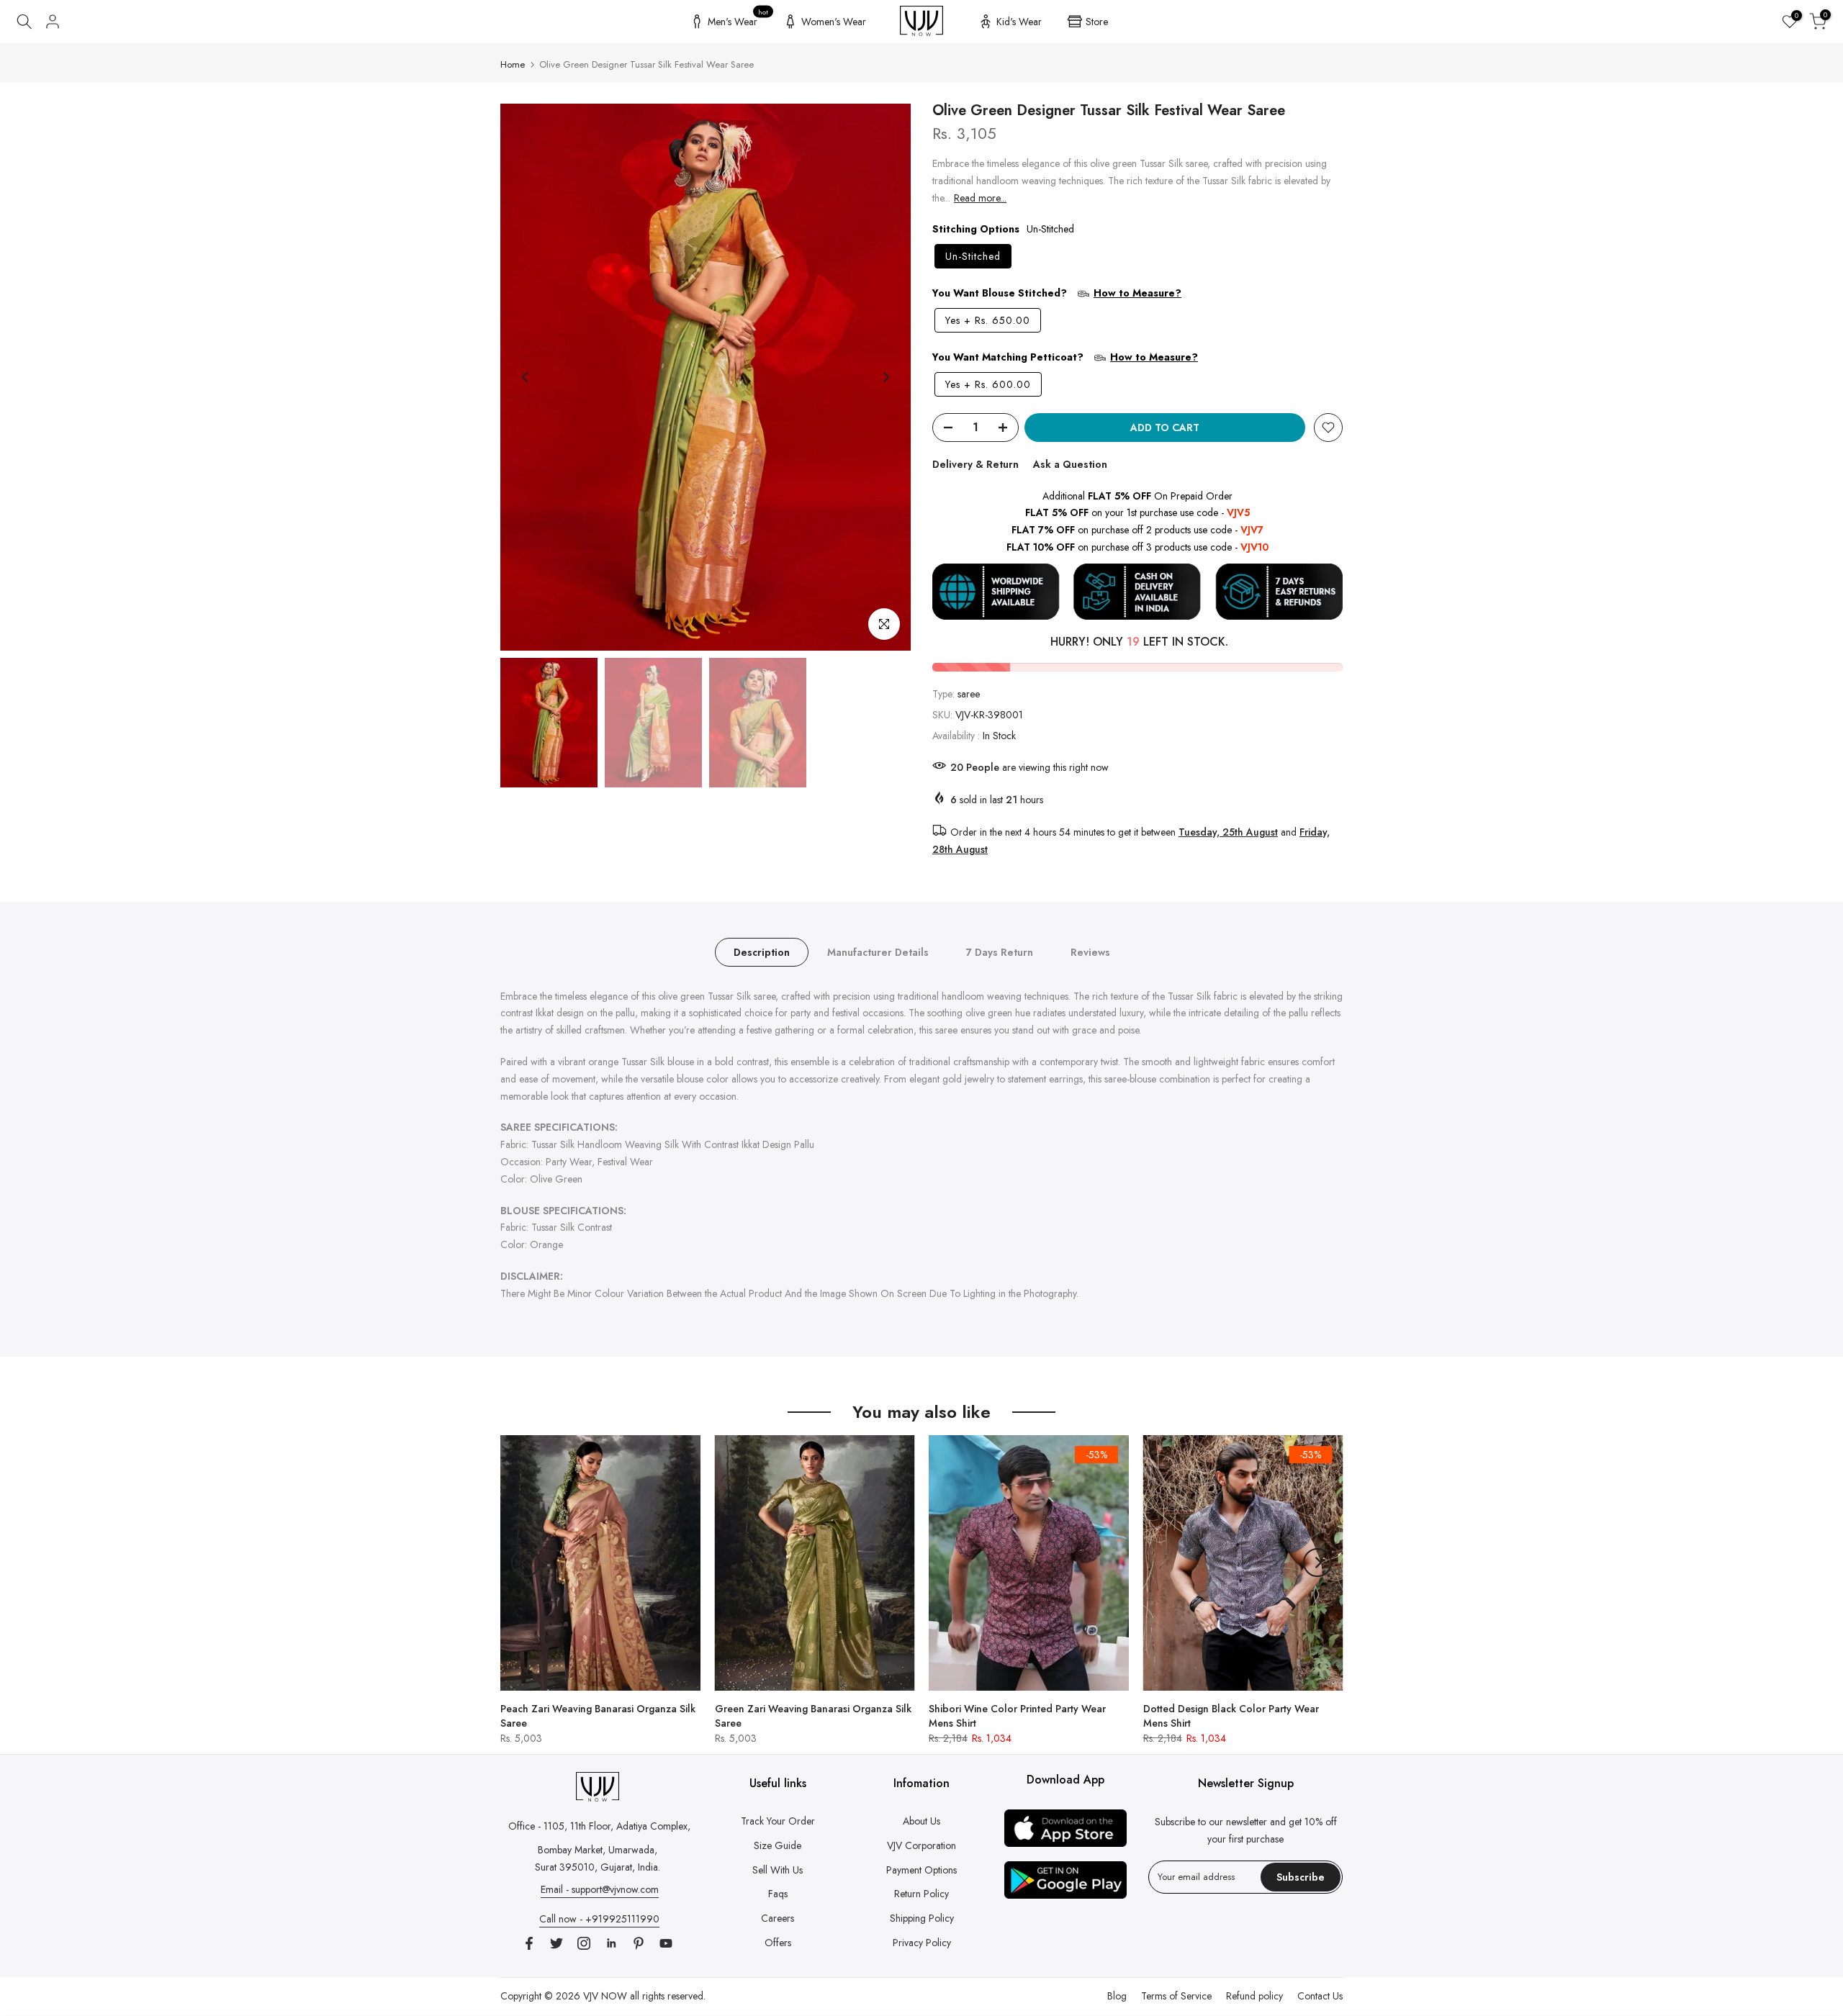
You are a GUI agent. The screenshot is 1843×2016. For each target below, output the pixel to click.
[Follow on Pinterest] (639, 1943)
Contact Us (1320, 1996)
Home (513, 64)
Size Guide (778, 1845)
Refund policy (1254, 1996)
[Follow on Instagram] (584, 1943)
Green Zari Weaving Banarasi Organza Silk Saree (813, 1715)
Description (762, 952)
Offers (778, 1943)
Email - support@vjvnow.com (600, 1889)
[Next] (886, 377)
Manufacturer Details (878, 952)
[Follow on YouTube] (666, 1943)
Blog (1117, 1996)
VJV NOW (605, 1996)
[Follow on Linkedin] (611, 1943)
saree (969, 694)
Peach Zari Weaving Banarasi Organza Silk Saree (598, 1715)
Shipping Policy (922, 1918)
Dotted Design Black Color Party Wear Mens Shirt (1231, 1715)
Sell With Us (778, 1870)
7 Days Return (1000, 952)
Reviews (1090, 952)
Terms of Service (1176, 1996)
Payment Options (921, 1870)
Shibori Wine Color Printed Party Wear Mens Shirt (1017, 1715)
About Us (921, 1821)
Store (1097, 22)
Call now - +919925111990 (599, 1919)
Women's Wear (834, 22)
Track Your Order (778, 1821)
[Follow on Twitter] (556, 1943)
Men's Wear (738, 19)
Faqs (778, 1894)
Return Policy (921, 1894)
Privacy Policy (922, 1943)
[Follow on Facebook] (529, 1943)
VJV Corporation (921, 1845)
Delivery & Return (975, 464)
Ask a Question (1070, 464)
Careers (778, 1918)
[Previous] (526, 377)
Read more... (980, 198)
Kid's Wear (1019, 22)
